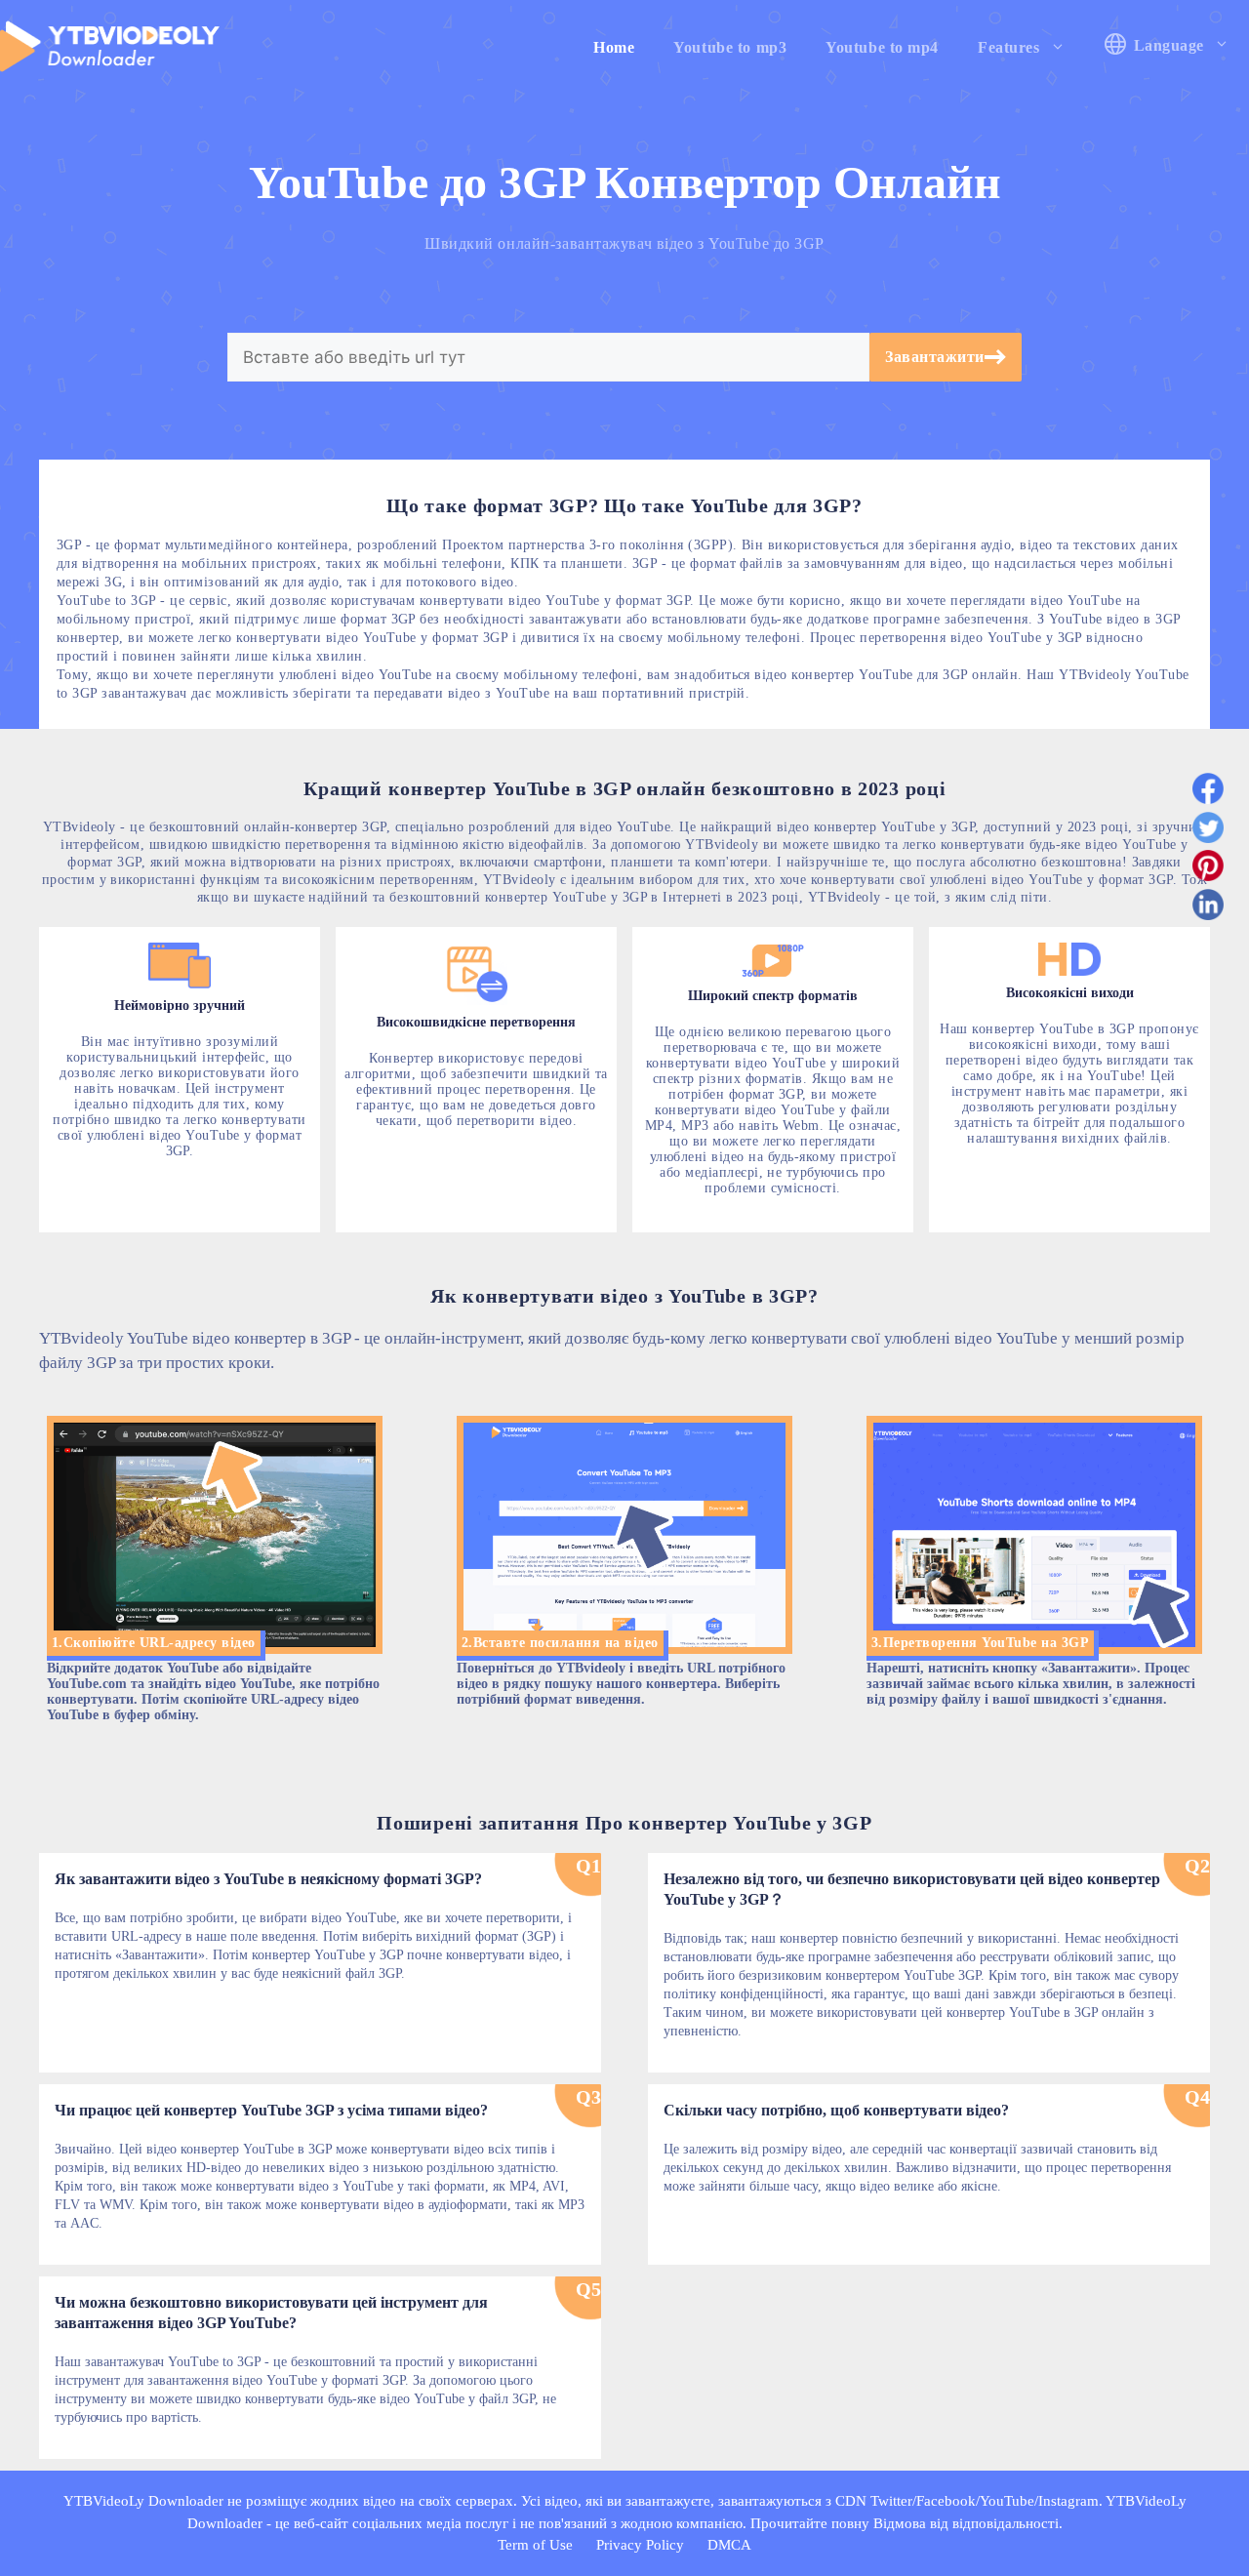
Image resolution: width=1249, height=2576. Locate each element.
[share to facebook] (1208, 792)
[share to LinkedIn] (1208, 908)
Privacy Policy (640, 2545)
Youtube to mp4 (882, 47)
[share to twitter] (1208, 831)
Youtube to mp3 (730, 47)
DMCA (729, 2545)
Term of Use (535, 2545)
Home (614, 47)
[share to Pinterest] (1208, 869)
